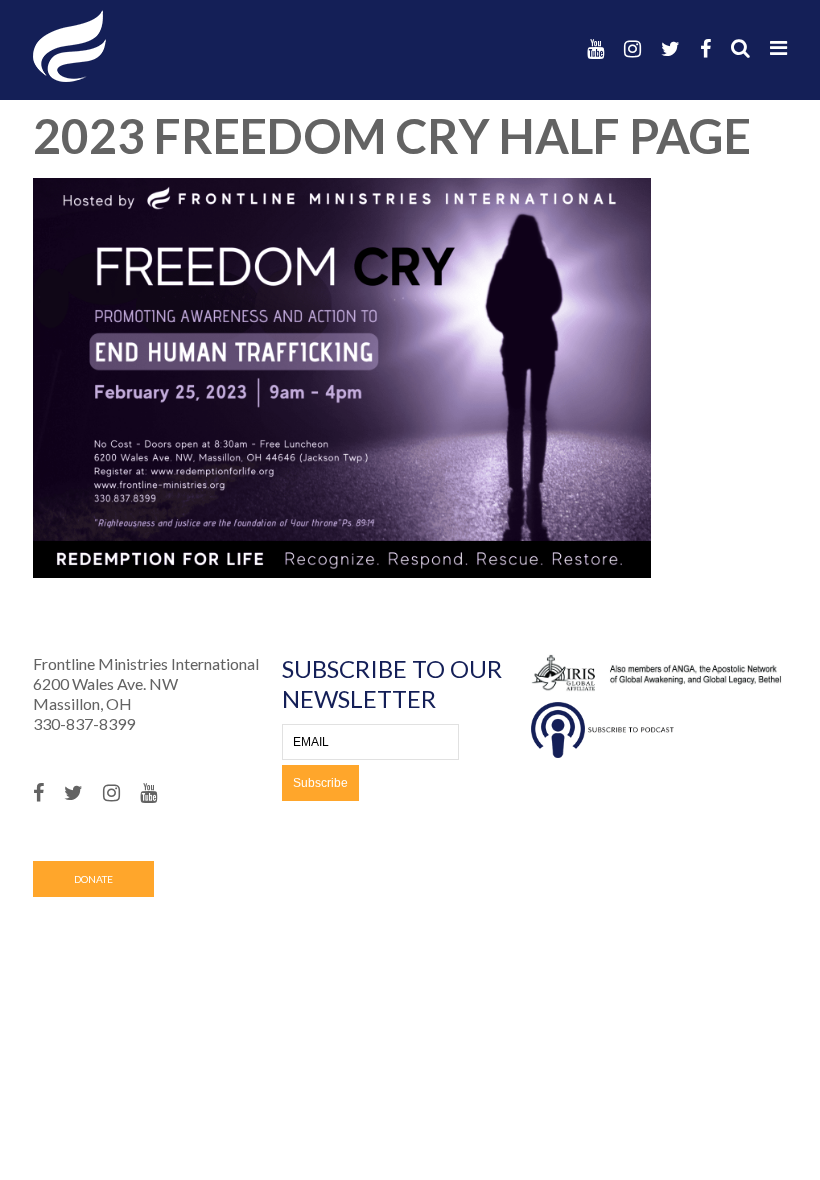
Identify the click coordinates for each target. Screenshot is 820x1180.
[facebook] (705, 48)
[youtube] (595, 48)
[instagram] (632, 48)
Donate (93, 879)
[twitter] (670, 48)
